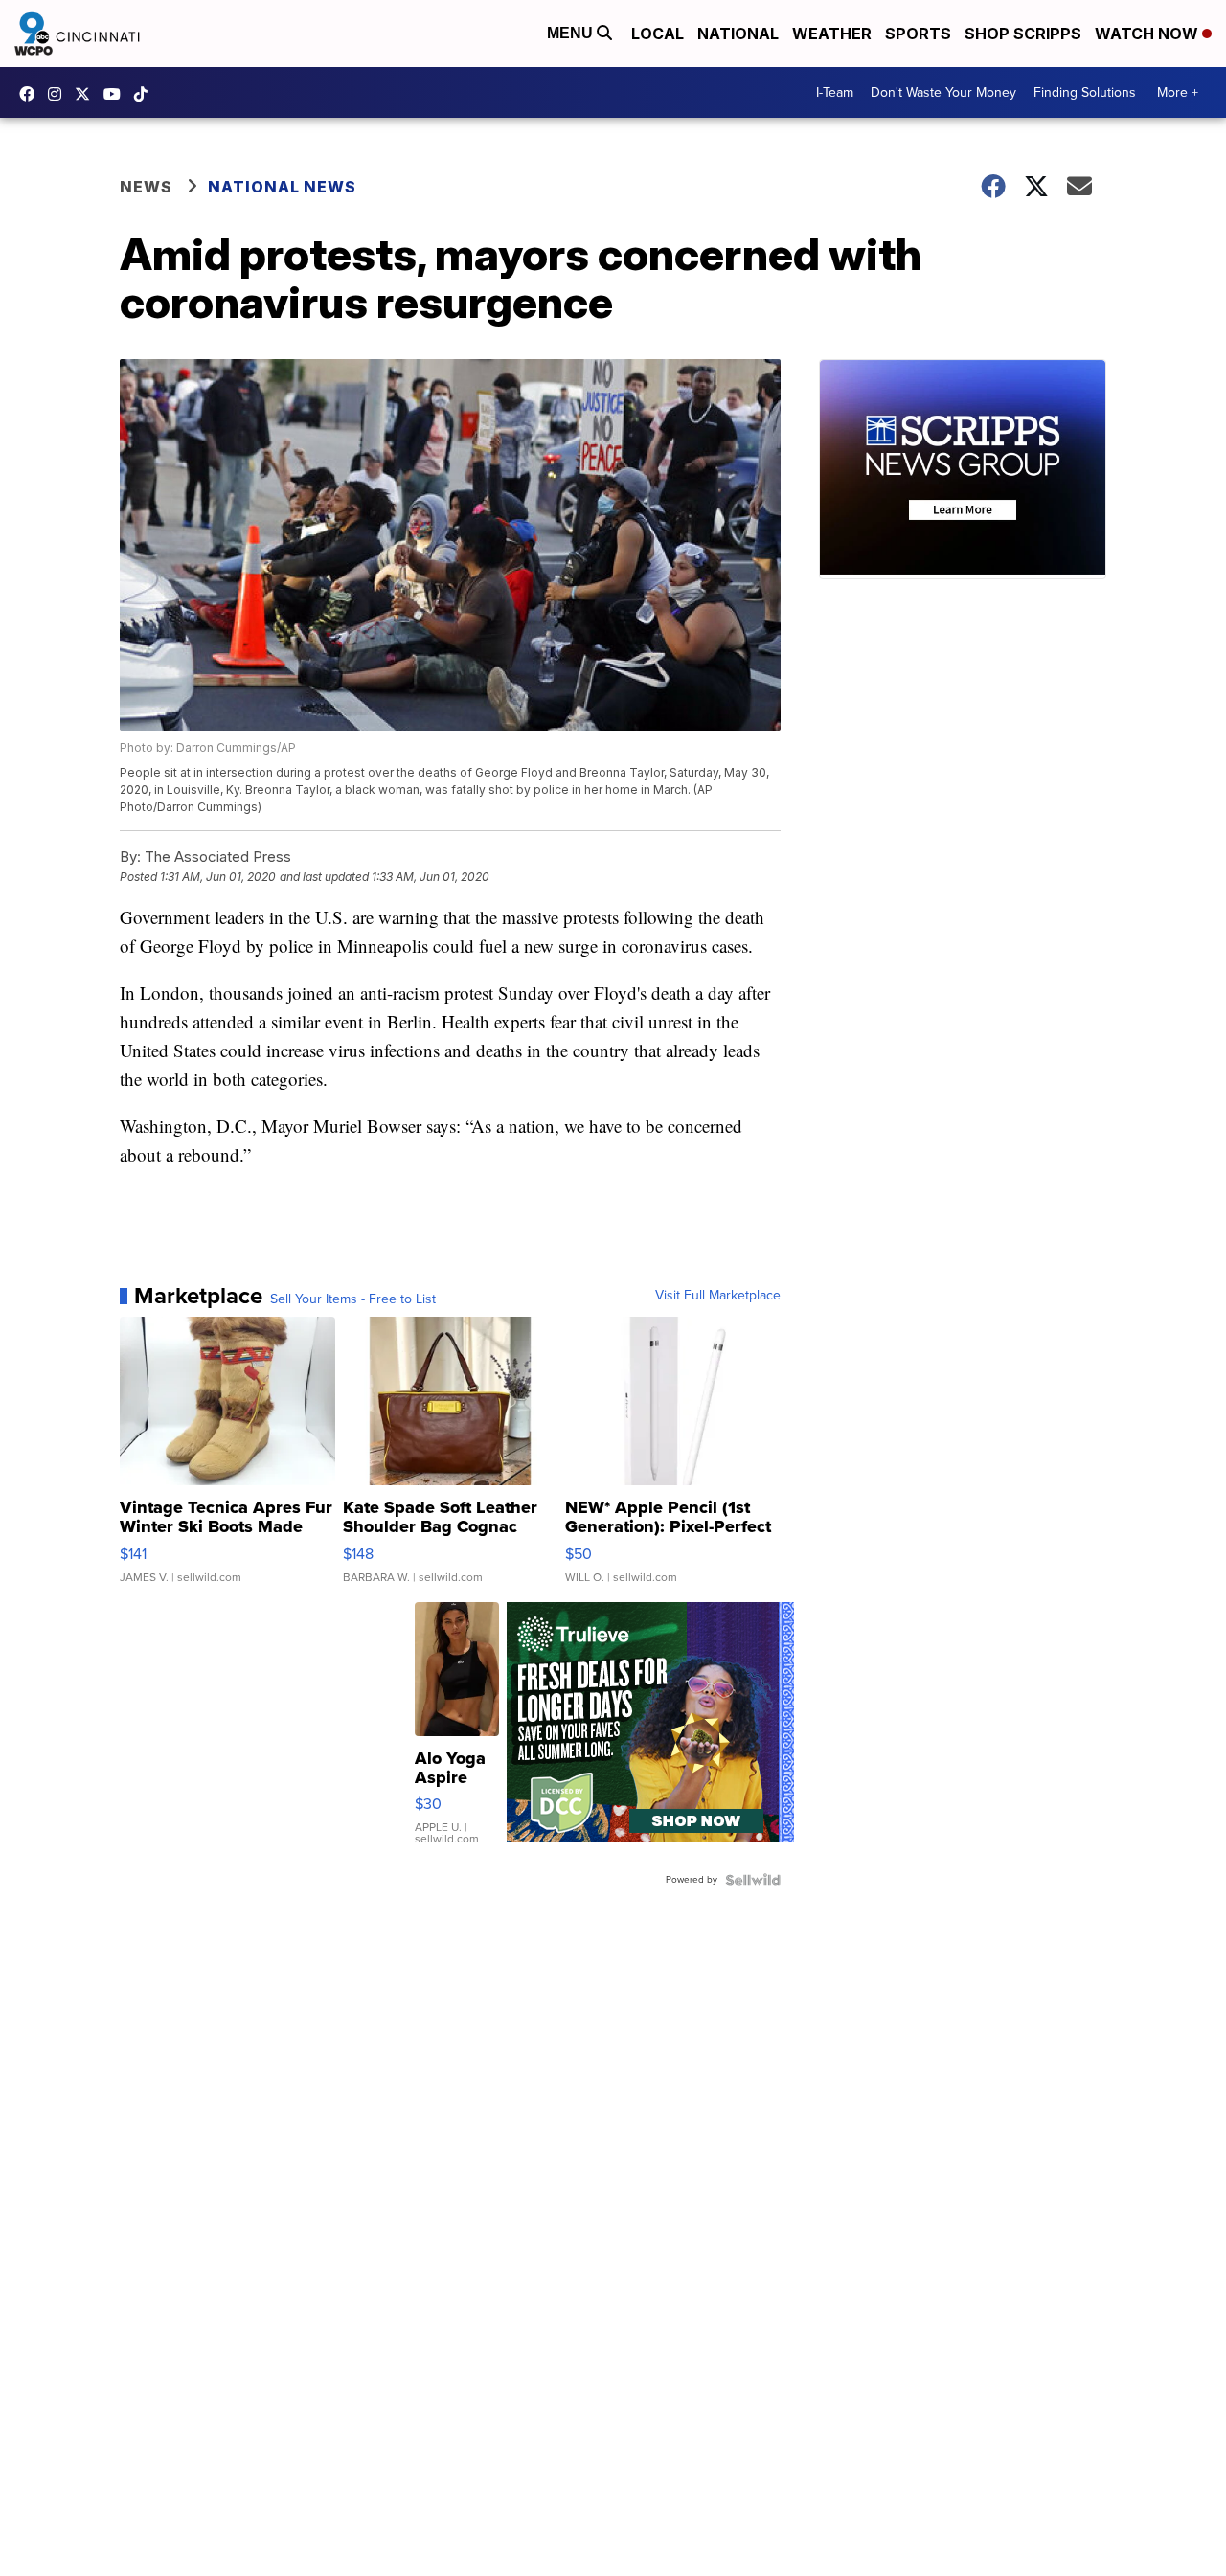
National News (282, 187)
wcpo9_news (59, 94)
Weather (832, 34)
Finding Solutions (1085, 92)
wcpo (87, 94)
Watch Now (1148, 34)
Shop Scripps (1023, 34)
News (146, 187)
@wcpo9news (146, 94)
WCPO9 (32, 94)
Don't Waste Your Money (943, 92)
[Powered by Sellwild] (753, 1880)
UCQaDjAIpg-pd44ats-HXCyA (117, 94)
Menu (572, 33)
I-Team (835, 92)
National (738, 34)
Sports (918, 34)
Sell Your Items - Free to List (353, 1299)
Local (658, 34)
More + (1178, 92)
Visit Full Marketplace (718, 1296)
